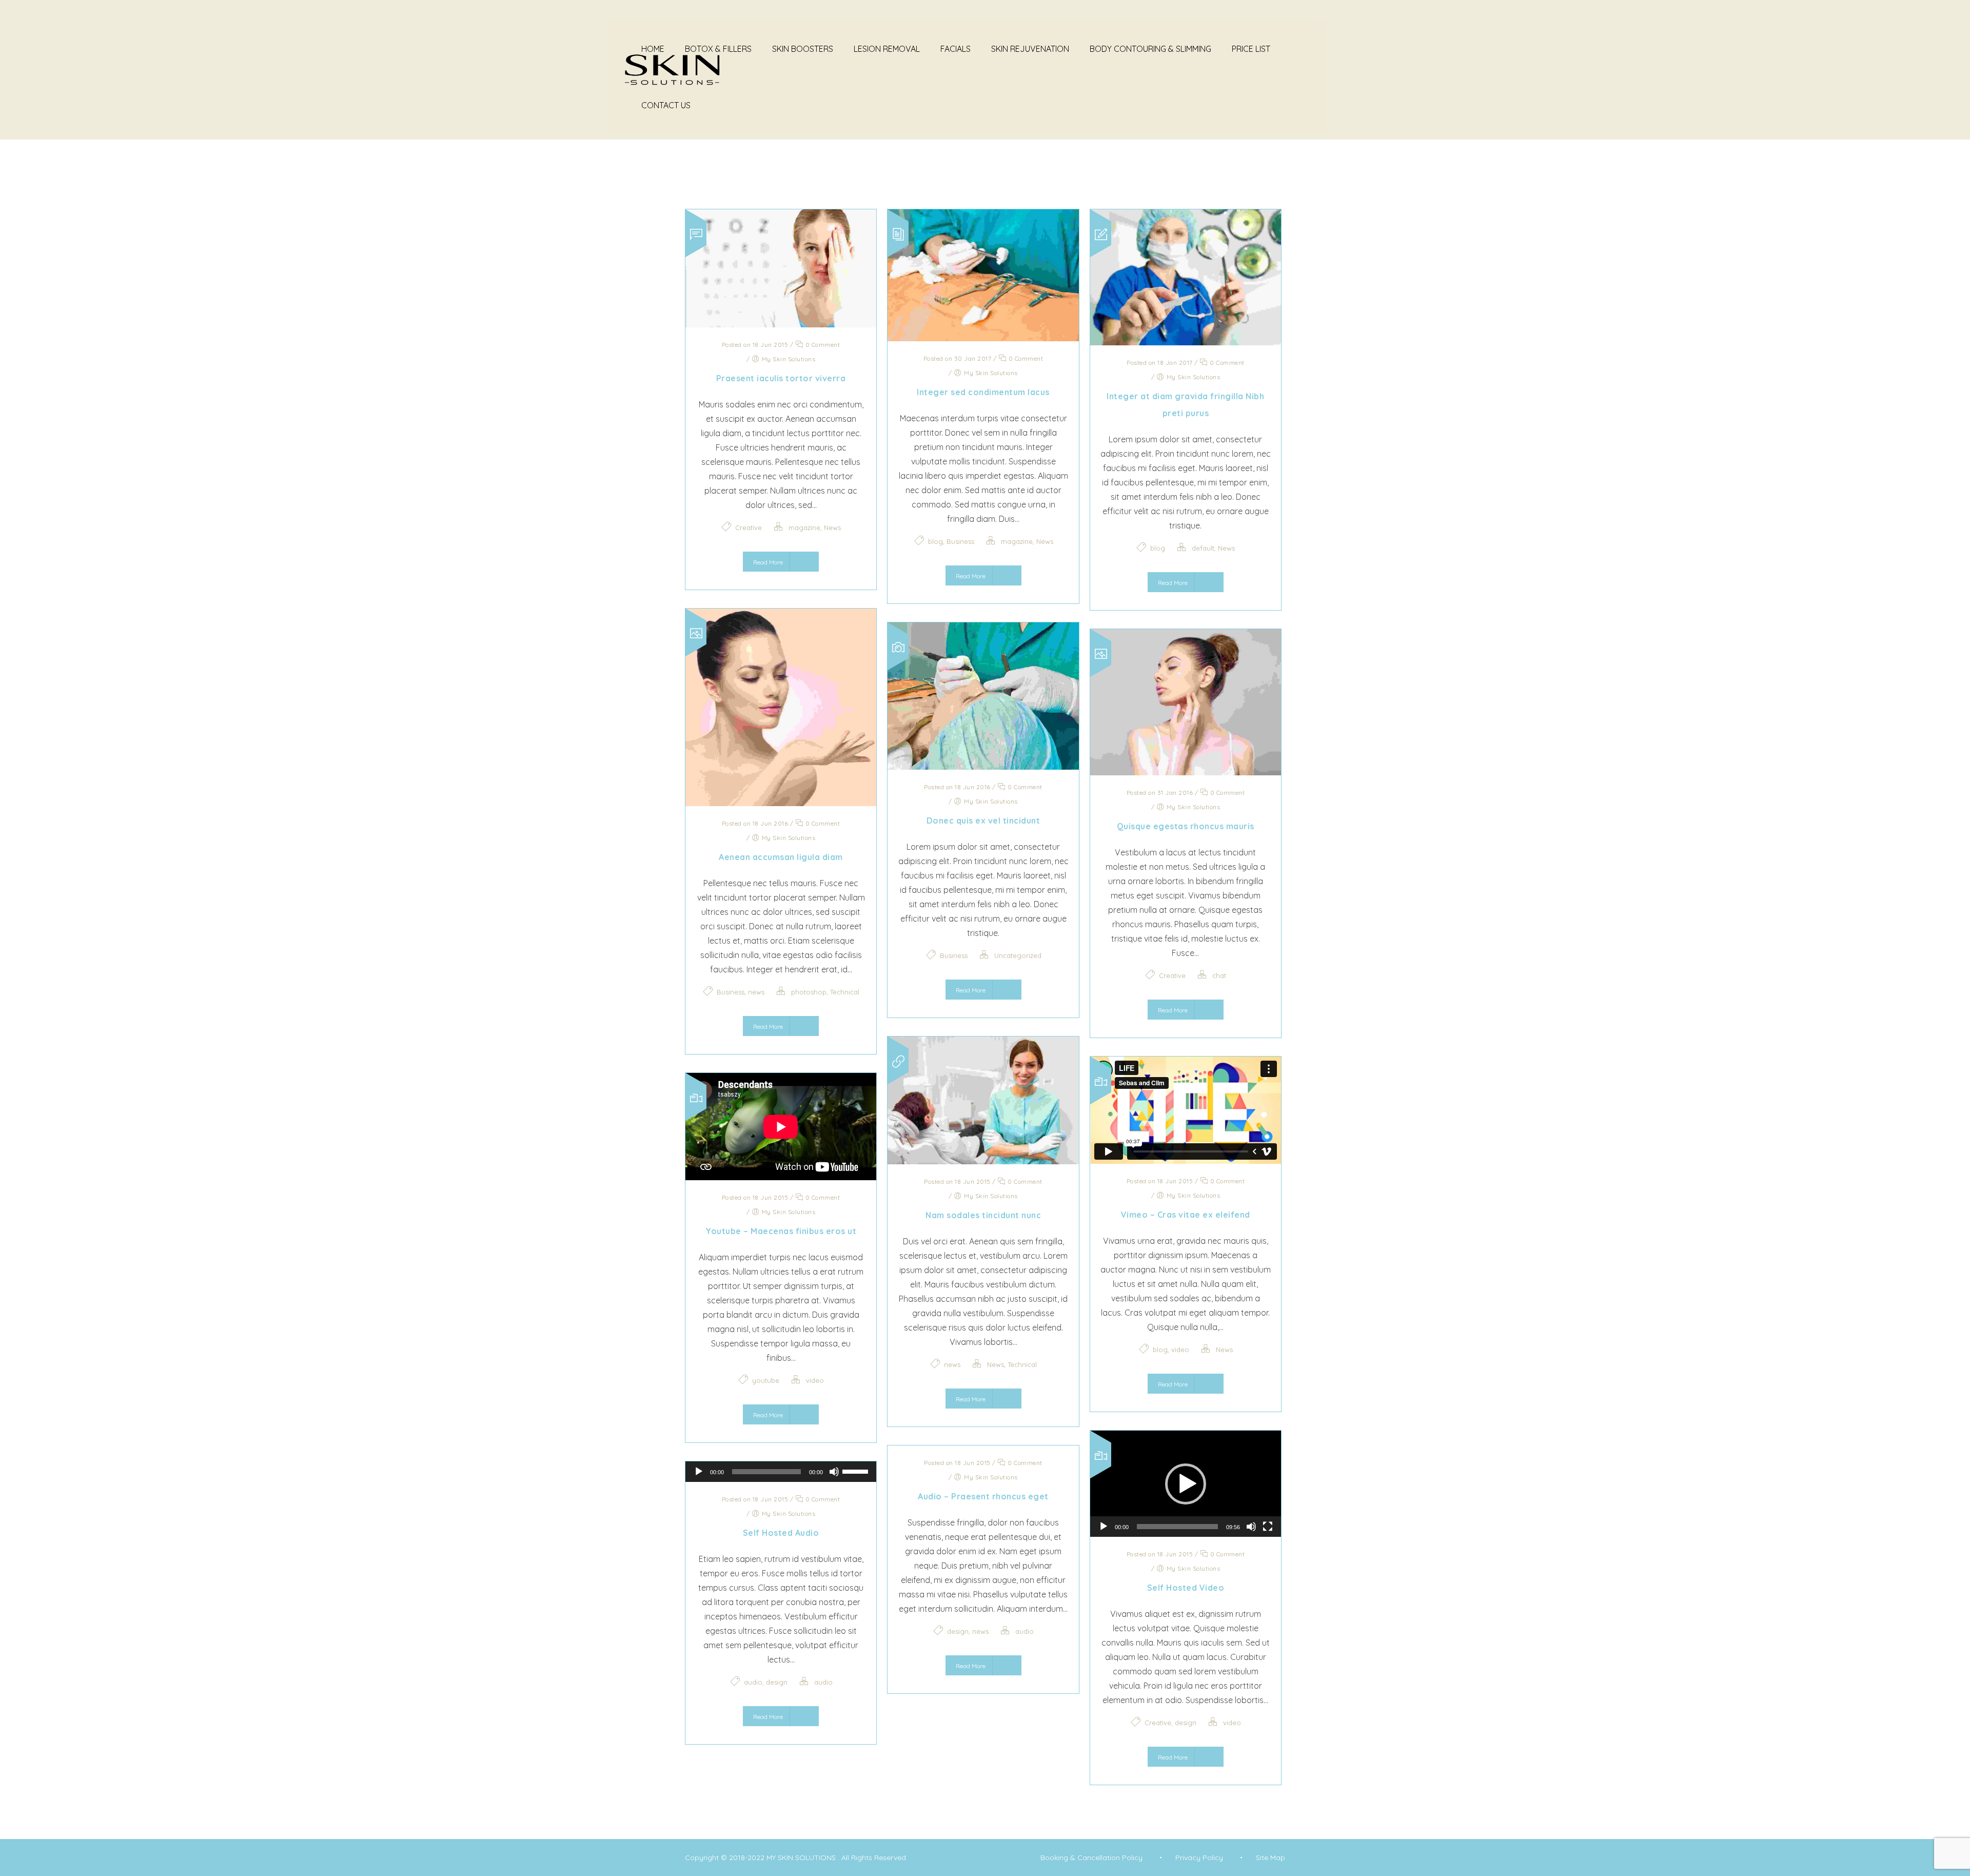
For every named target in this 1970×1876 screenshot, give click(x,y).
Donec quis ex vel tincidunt (983, 820)
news (756, 992)
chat (1219, 975)
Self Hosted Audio (781, 1533)
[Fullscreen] (1268, 1527)
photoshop (809, 992)
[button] (1186, 1484)
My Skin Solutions (789, 359)
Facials (956, 49)
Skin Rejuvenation (1030, 49)
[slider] (1177, 1527)
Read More (768, 562)
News (832, 527)
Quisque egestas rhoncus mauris (1186, 826)
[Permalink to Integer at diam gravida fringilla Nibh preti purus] (1186, 342)
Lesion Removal (887, 49)
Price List (1251, 49)
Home (653, 49)
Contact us (666, 105)
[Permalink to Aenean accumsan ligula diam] (781, 803)
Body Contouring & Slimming (1150, 49)
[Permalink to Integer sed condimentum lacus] (983, 338)
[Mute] (1251, 1527)
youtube (766, 1380)
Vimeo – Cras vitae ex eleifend (1186, 1215)
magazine (804, 527)
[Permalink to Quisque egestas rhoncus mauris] (1186, 772)
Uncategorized (1018, 955)
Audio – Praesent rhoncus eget (983, 1496)
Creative (748, 527)
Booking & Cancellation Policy (1091, 1858)
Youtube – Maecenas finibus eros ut (781, 1231)
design (1186, 1723)
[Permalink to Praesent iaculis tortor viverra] (781, 324)
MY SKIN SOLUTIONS (802, 1858)
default (1203, 548)
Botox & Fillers (718, 49)
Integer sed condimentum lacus (983, 392)
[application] (1186, 1484)
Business (960, 541)
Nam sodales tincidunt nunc (983, 1215)
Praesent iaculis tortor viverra (781, 378)
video (1180, 1350)
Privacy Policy (1199, 1858)
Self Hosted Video (1186, 1588)
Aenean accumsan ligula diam (781, 857)
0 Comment (822, 345)
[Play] (1104, 1527)
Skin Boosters (803, 49)
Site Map (1270, 1858)
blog (935, 541)
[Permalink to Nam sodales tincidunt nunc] (983, 1161)
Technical (845, 992)
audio (1025, 1631)
